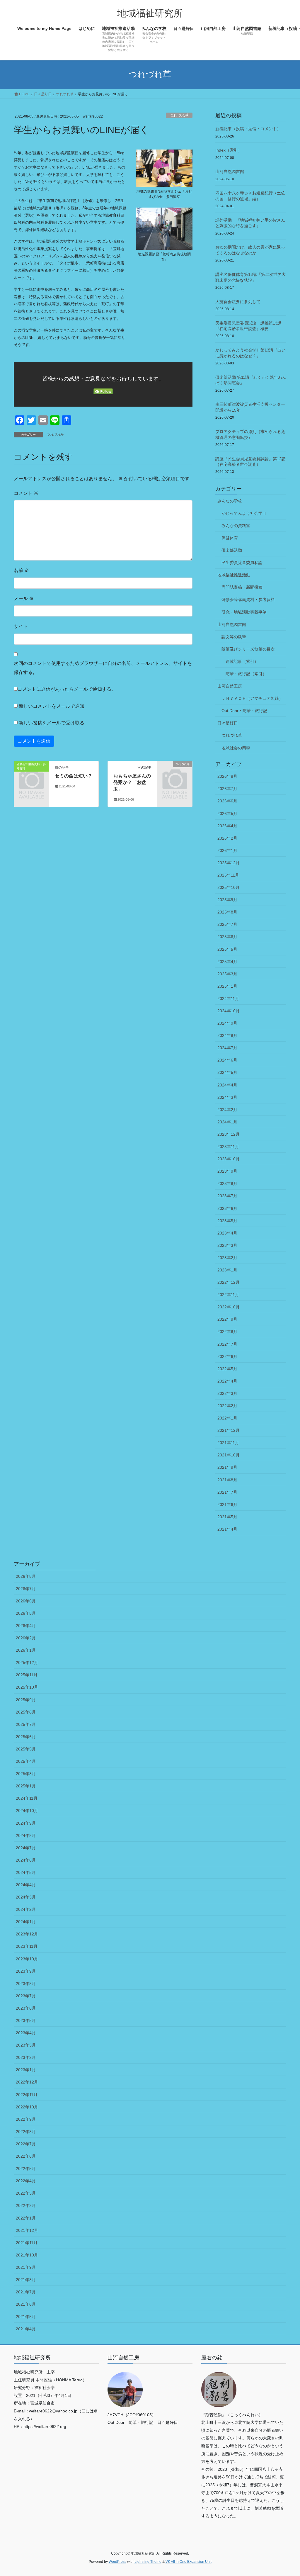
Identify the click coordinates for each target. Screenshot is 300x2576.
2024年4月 (227, 1085)
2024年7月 (227, 1048)
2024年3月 (227, 1097)
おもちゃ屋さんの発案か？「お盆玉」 (132, 782)
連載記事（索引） (242, 661)
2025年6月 (227, 937)
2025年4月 (227, 962)
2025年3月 (227, 974)
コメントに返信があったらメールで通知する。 (67, 689)
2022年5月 (227, 1369)
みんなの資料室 (236, 526)
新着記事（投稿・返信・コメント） (248, 129)
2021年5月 (227, 1517)
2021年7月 (227, 1492)
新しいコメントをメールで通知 (52, 706)
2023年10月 (229, 1159)
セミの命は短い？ (74, 776)
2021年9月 (227, 1467)
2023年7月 (227, 1196)
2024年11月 (228, 999)
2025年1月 (227, 986)
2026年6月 (227, 801)
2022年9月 (227, 1319)
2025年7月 (227, 924)
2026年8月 (227, 776)
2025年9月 (227, 900)
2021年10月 (229, 1455)
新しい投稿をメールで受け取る (52, 723)
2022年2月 (227, 1406)
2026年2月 (227, 838)
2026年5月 (227, 814)
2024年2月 (227, 1110)
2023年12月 (229, 1134)
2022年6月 (227, 1356)
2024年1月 (227, 1122)
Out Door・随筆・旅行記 (244, 711)
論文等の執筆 (234, 637)
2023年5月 (227, 1221)
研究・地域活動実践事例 (244, 612)
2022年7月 (227, 1344)
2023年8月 (227, 1183)
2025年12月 (229, 863)
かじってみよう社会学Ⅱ (244, 513)
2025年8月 (227, 912)
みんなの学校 (230, 501)
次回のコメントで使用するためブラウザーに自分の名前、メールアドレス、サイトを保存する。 (103, 668)
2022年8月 (227, 1332)
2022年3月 (227, 1393)
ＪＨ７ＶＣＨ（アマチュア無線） (252, 698)
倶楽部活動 (232, 550)
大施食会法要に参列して (238, 302)
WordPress (117, 2562)
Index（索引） (229, 150)
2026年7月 (227, 789)
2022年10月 (229, 1307)
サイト (21, 626)
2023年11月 (228, 1147)
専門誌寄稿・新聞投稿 (242, 587)
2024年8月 (227, 1035)
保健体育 (230, 538)
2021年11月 (228, 1443)
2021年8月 (227, 1480)
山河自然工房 (230, 686)
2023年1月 (227, 1270)
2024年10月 (229, 1011)
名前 (21, 570)
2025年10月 (229, 887)
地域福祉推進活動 (234, 575)
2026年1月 (227, 850)
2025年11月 (228, 875)
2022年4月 (227, 1381)
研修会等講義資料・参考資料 (248, 600)
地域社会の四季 (236, 748)
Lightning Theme (148, 2562)
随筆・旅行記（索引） (246, 674)
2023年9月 (227, 1171)
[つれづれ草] (175, 771)
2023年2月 (227, 1258)
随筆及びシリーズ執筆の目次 (248, 649)
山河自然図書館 (230, 171)
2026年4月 (227, 826)
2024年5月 (227, 1072)
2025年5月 (227, 949)
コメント (26, 493)
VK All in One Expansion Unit (189, 2562)
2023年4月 (227, 1233)
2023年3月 (227, 1245)
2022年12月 (229, 1282)
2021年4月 (227, 1529)
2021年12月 (229, 1430)
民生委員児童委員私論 (242, 563)
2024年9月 (227, 1023)
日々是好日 (228, 723)
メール (24, 598)
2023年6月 (227, 1208)
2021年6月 (227, 1504)
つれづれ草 (179, 115)
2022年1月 (227, 1418)
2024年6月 (227, 1060)
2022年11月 (228, 1295)
